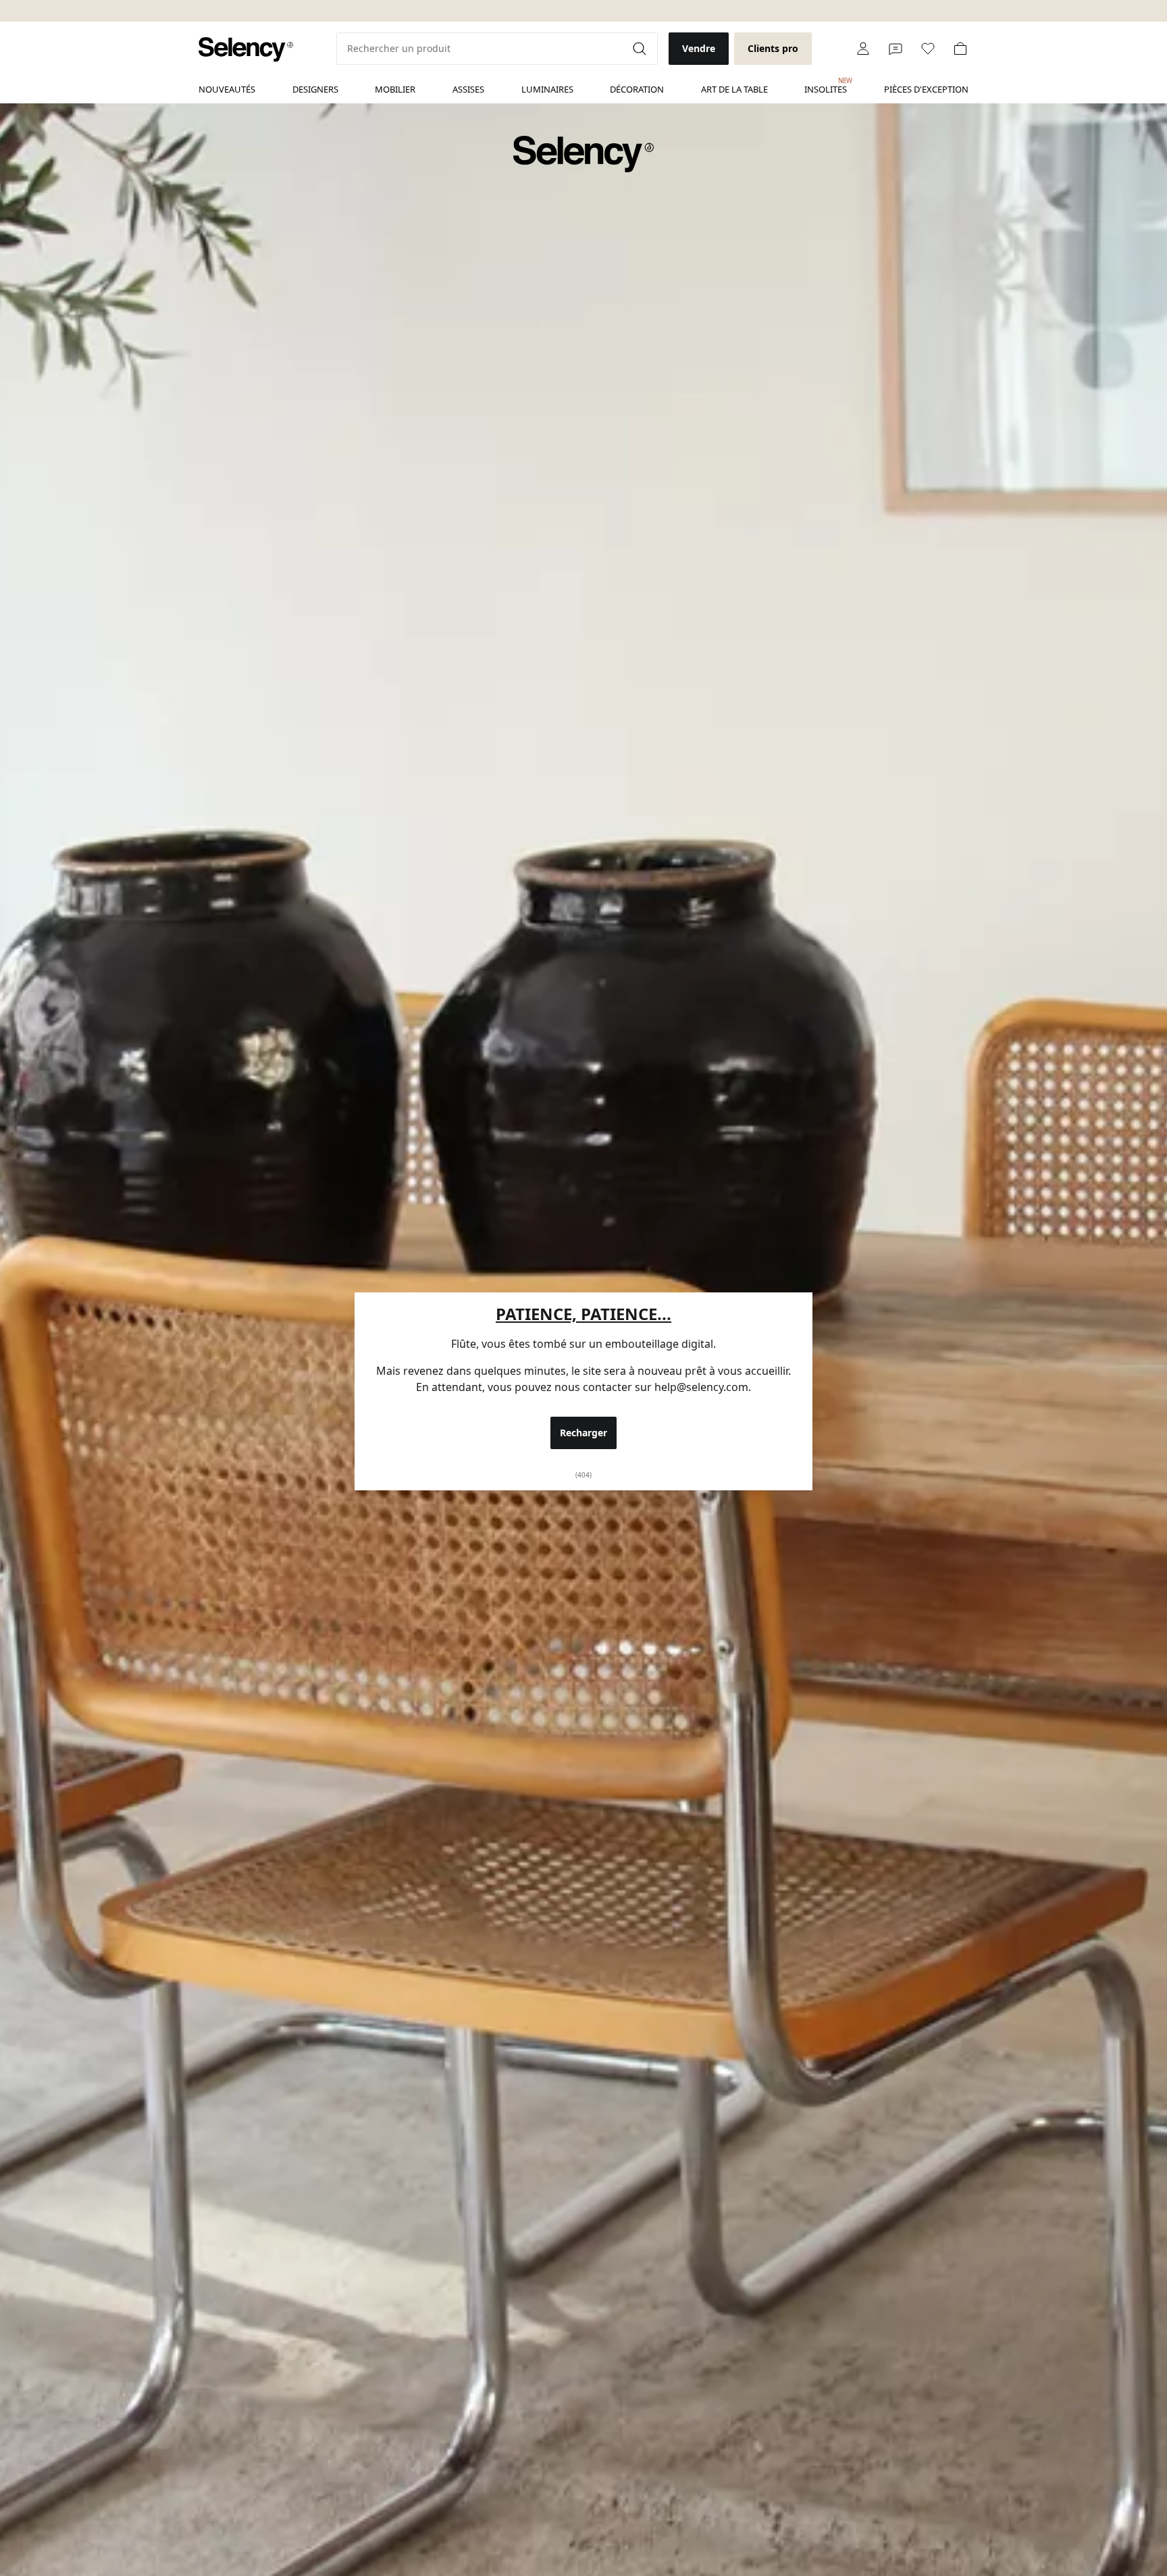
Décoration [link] (637, 89)
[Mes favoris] (928, 49)
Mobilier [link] (395, 89)
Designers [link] (315, 89)
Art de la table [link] (734, 89)
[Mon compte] (863, 49)
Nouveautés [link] (227, 89)
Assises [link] (468, 89)
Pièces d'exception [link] (926, 89)
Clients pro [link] (773, 48)
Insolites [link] (826, 86)
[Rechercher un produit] (641, 49)
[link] (246, 50)
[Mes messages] (896, 49)
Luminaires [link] (547, 89)
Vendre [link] (699, 48)
